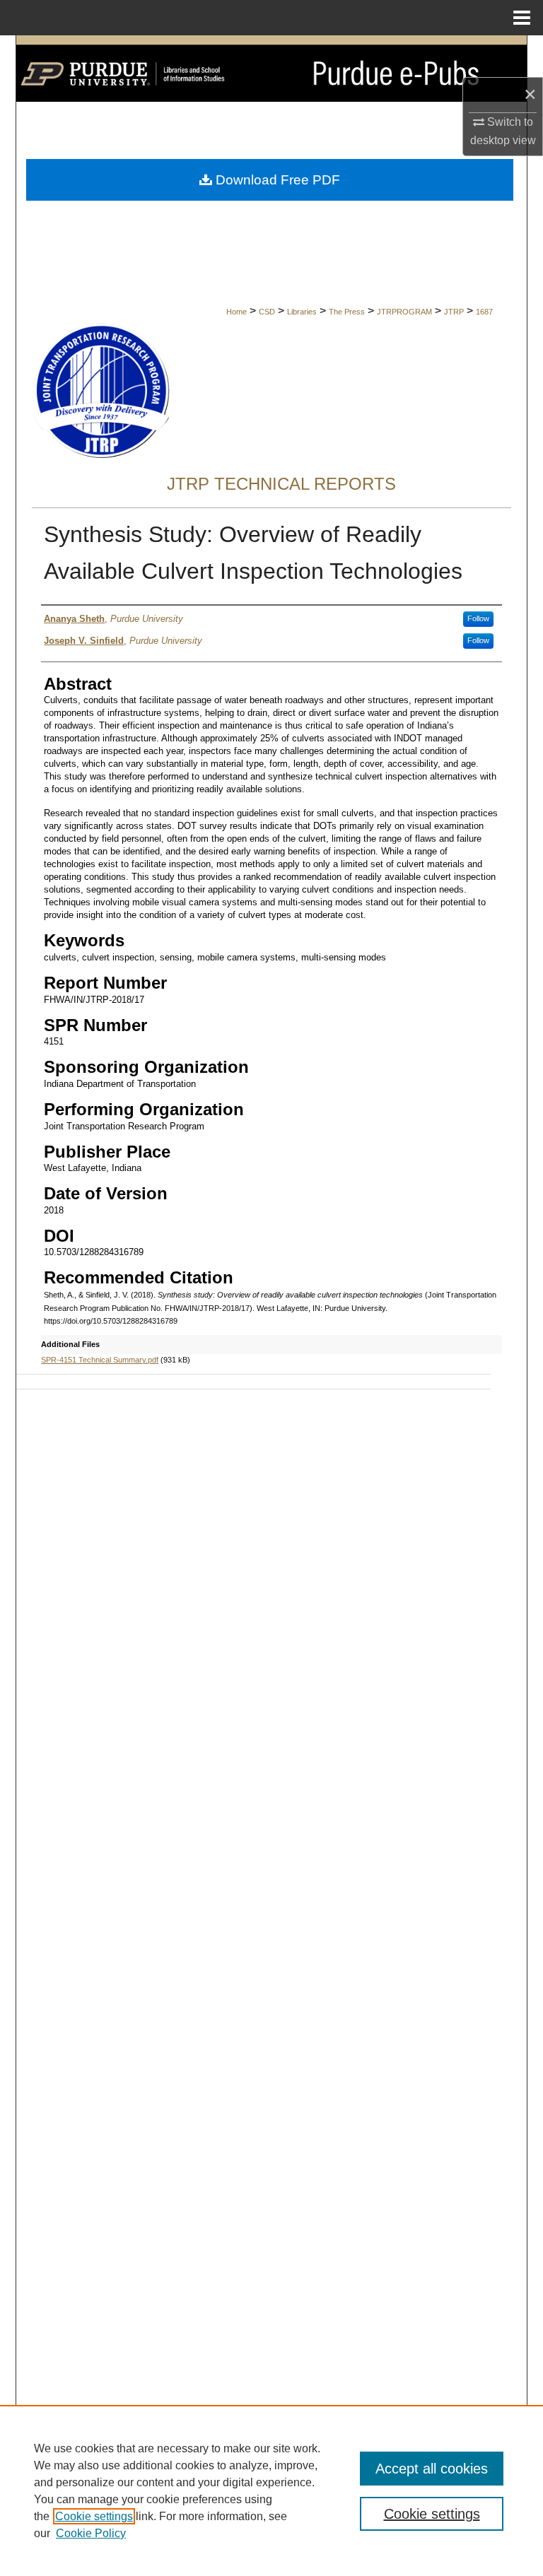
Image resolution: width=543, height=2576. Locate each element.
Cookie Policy (91, 2533)
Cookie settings (94, 2516)
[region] (271, 2490)
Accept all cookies (432, 2469)
